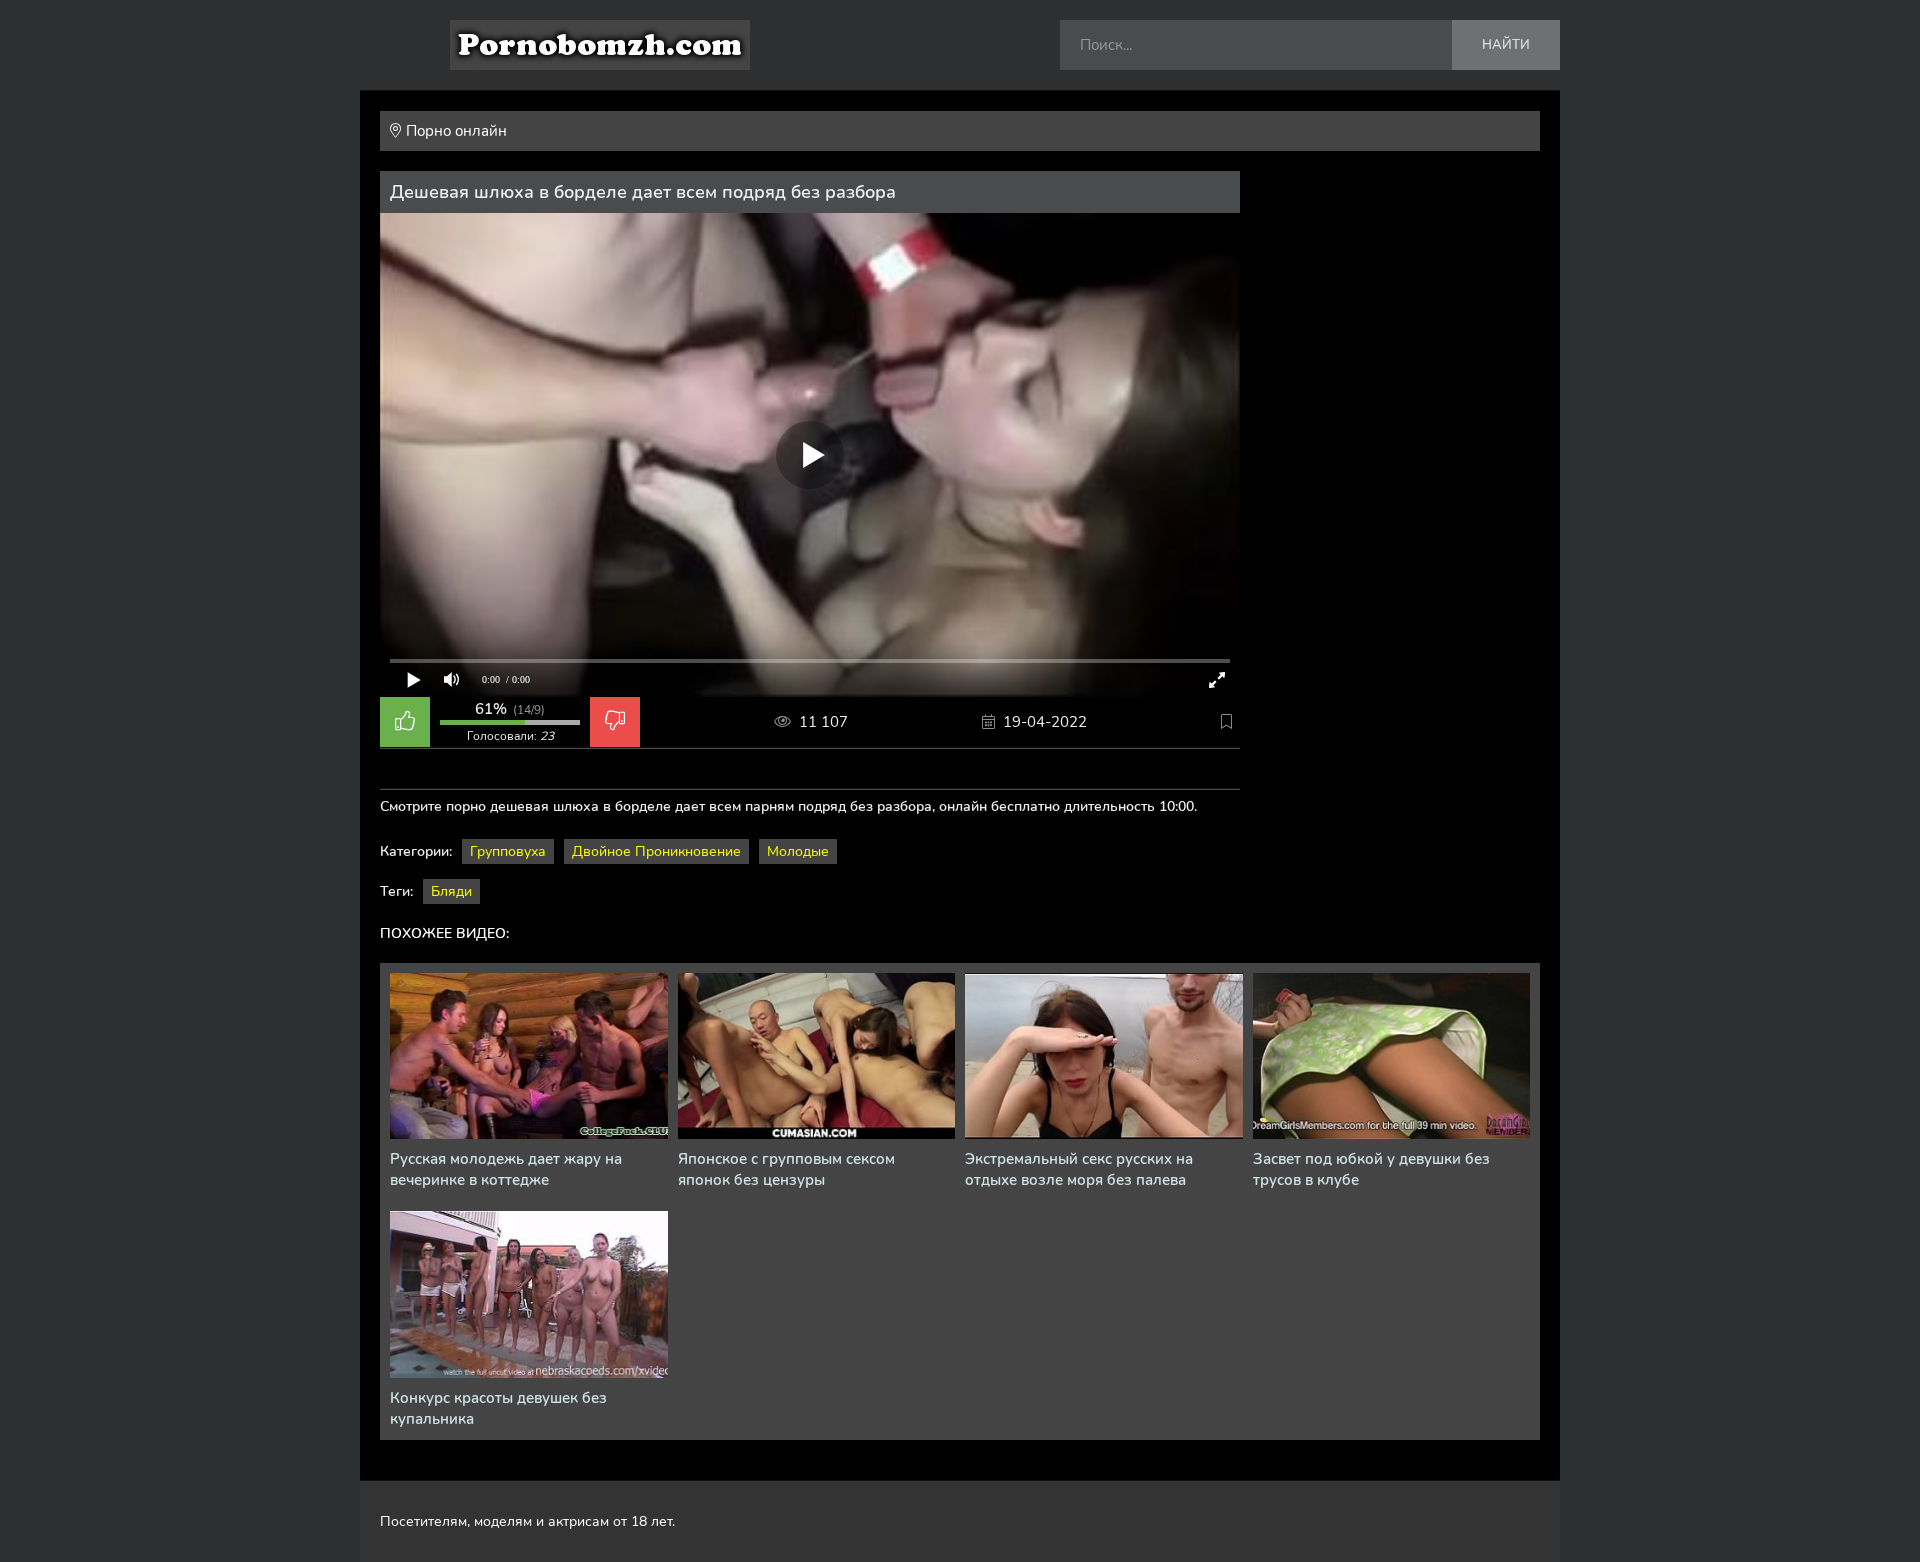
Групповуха (508, 851)
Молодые (798, 851)
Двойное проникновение (656, 851)
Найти (1506, 45)
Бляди (451, 891)
